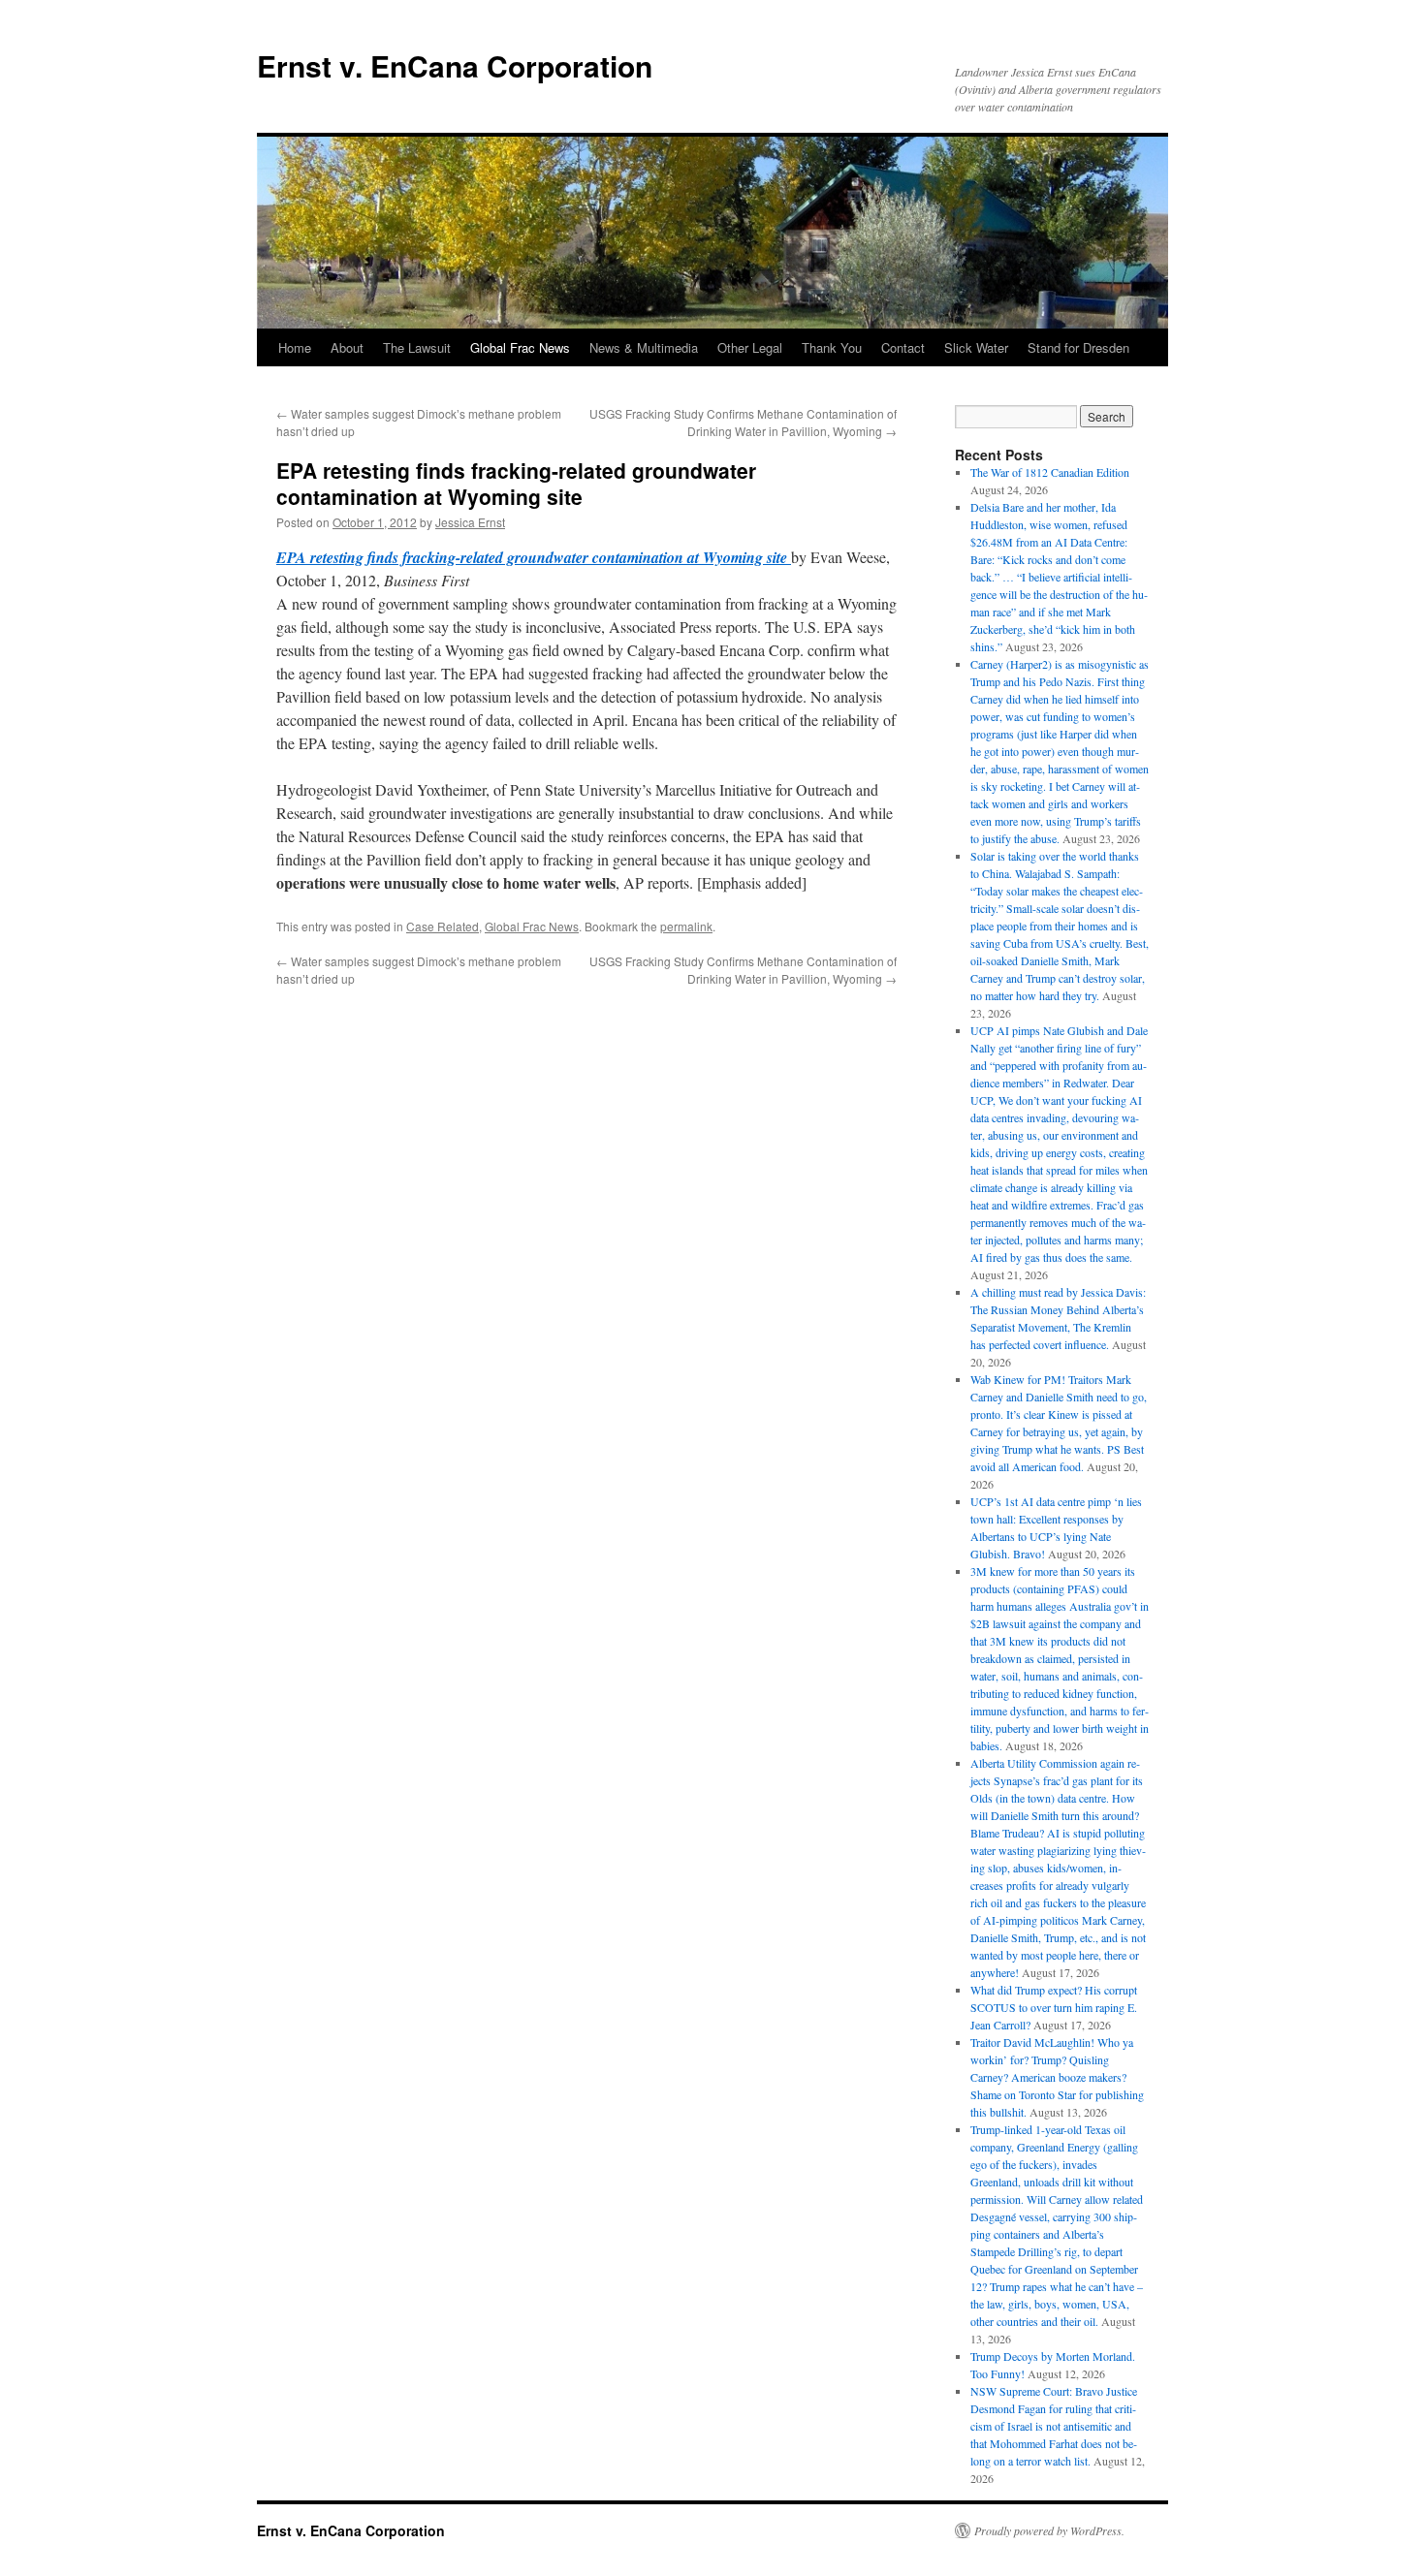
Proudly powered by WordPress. (1049, 2530)
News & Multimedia (644, 347)
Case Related (443, 926)
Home (295, 347)
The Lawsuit (417, 347)
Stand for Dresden (1078, 347)
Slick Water (976, 347)
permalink (686, 926)
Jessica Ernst (470, 522)
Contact (903, 347)
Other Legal (750, 347)
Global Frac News (520, 347)
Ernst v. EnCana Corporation (455, 65)
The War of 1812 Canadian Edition (1050, 472)
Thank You (832, 347)
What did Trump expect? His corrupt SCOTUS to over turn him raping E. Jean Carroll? (1054, 2007)
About (347, 347)
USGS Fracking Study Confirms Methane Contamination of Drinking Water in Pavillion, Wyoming (743, 422)
